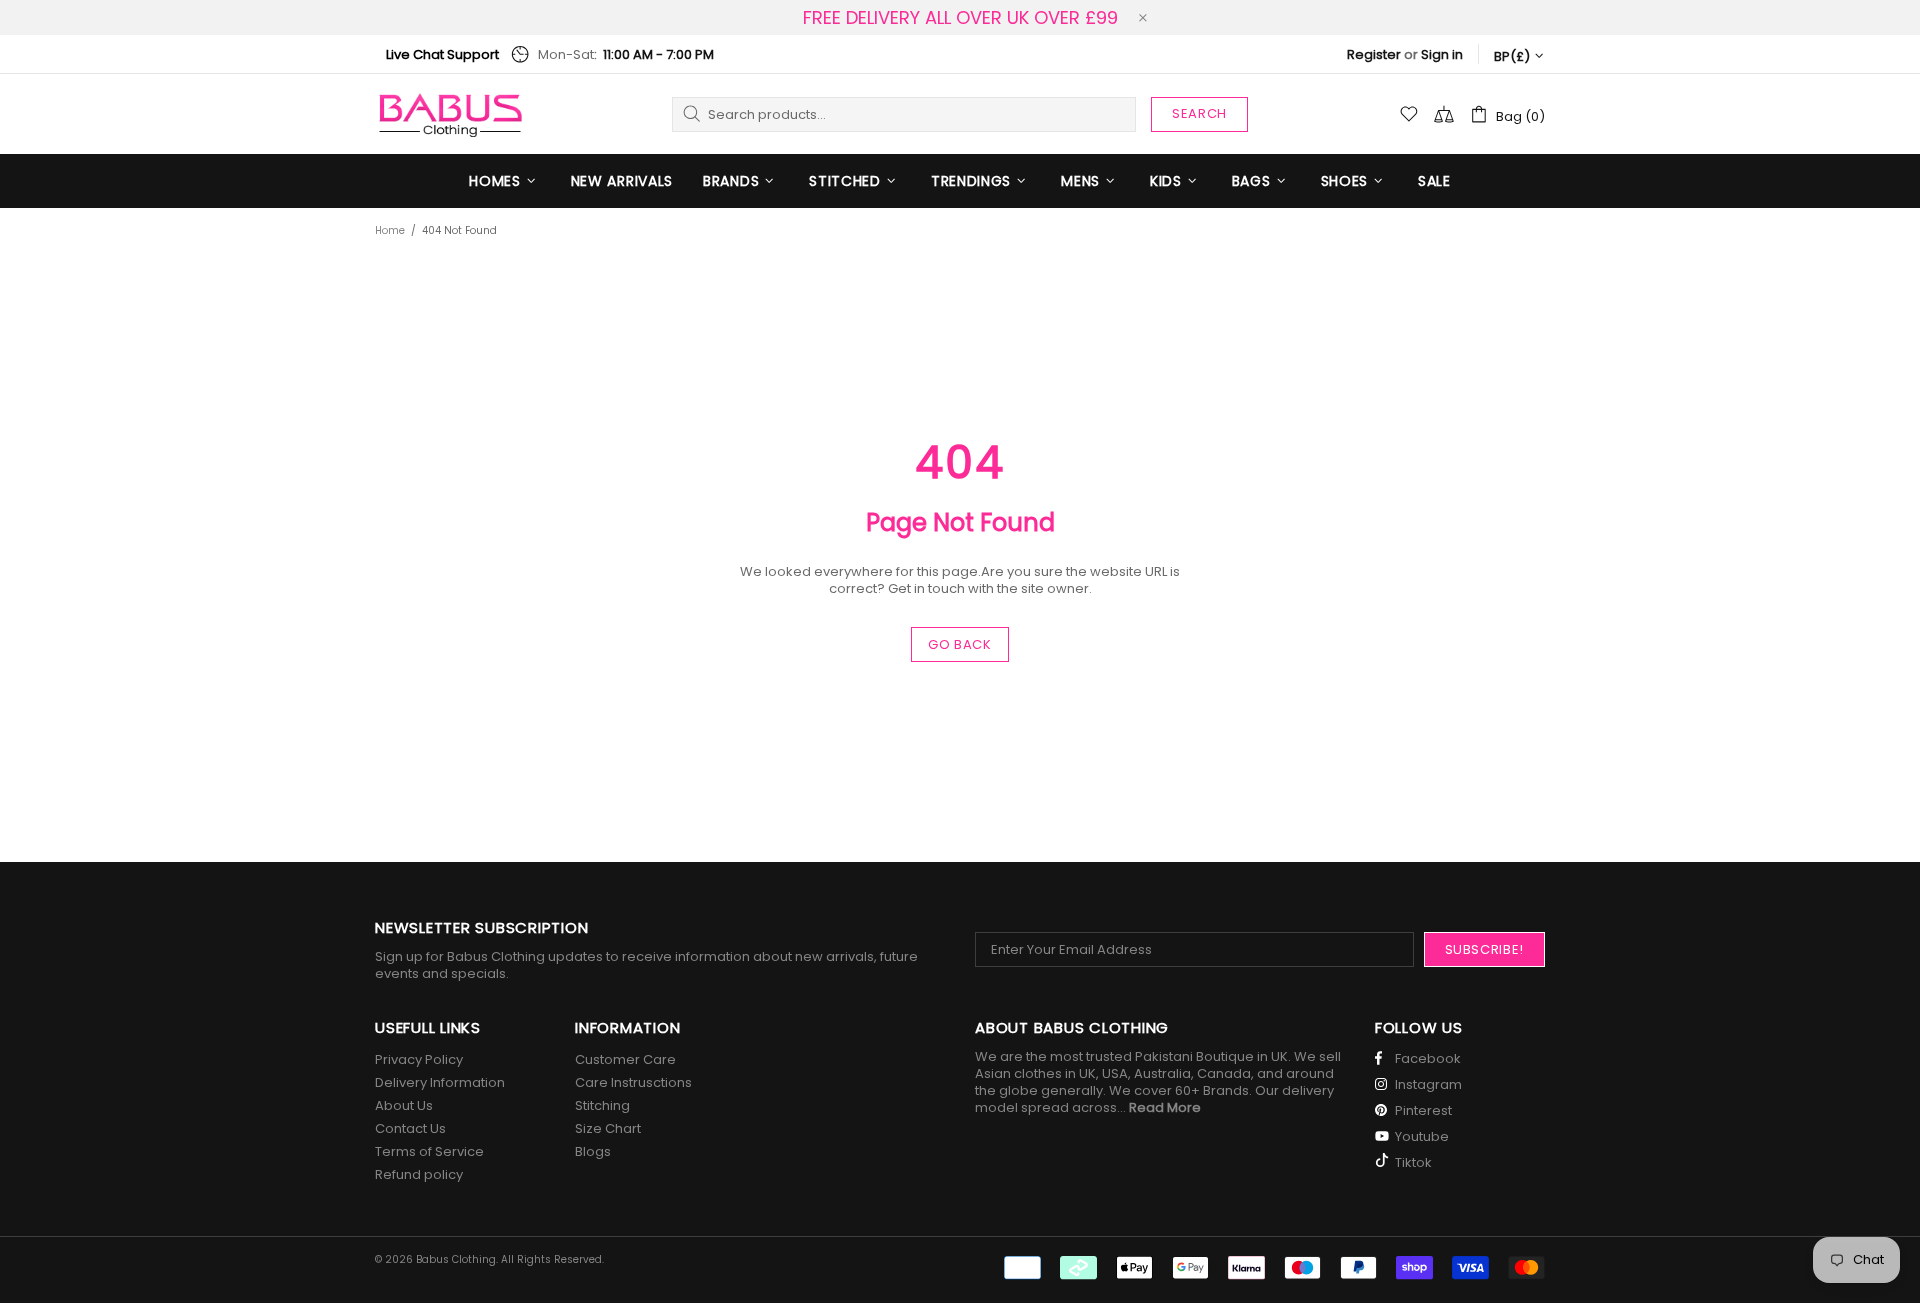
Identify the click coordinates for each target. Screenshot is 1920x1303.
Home (390, 230)
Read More (1165, 1107)
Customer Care (625, 1059)
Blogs (593, 1151)
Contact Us (410, 1128)
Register (1374, 54)
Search (1199, 113)
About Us (404, 1105)
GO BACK (960, 644)
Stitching (602, 1105)
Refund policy (419, 1174)
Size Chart (608, 1128)
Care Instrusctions (633, 1082)
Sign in (1442, 54)
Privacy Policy (419, 1059)
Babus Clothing (450, 114)
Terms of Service (429, 1151)
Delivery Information (440, 1082)
